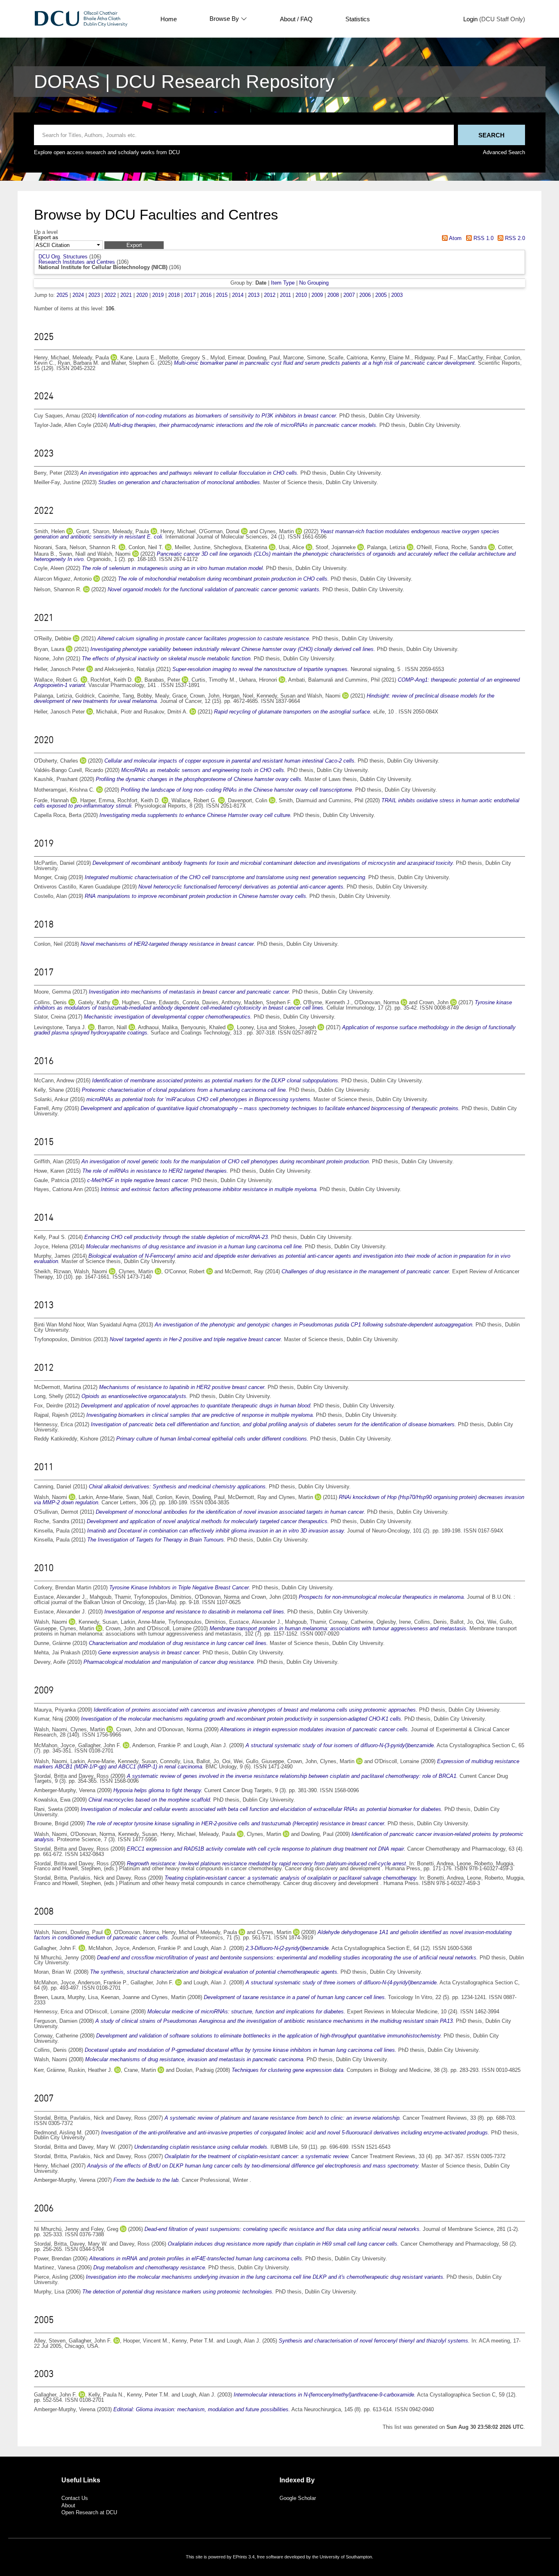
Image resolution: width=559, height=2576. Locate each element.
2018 (174, 295)
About (68, 2505)
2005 (381, 295)
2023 (94, 295)
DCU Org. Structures (63, 257)
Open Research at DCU (89, 2512)
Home (169, 19)
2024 (78, 295)
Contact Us (75, 2498)
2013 (254, 295)
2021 (126, 295)
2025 (62, 295)
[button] (134, 245)
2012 (270, 295)
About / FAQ (296, 19)
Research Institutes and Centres (77, 262)
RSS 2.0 (514, 238)
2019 (158, 295)
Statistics (358, 19)
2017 (190, 295)
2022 (110, 295)
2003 (397, 295)
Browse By (224, 19)
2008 (333, 295)
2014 (238, 295)
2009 (317, 295)
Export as (46, 238)
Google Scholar (298, 2498)
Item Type (283, 283)
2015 (222, 295)
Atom (455, 238)
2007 (349, 295)
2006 (365, 295)
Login (470, 19)
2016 (206, 295)
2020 (142, 295)
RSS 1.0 (482, 238)
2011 (285, 295)
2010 (301, 295)
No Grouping (314, 283)
